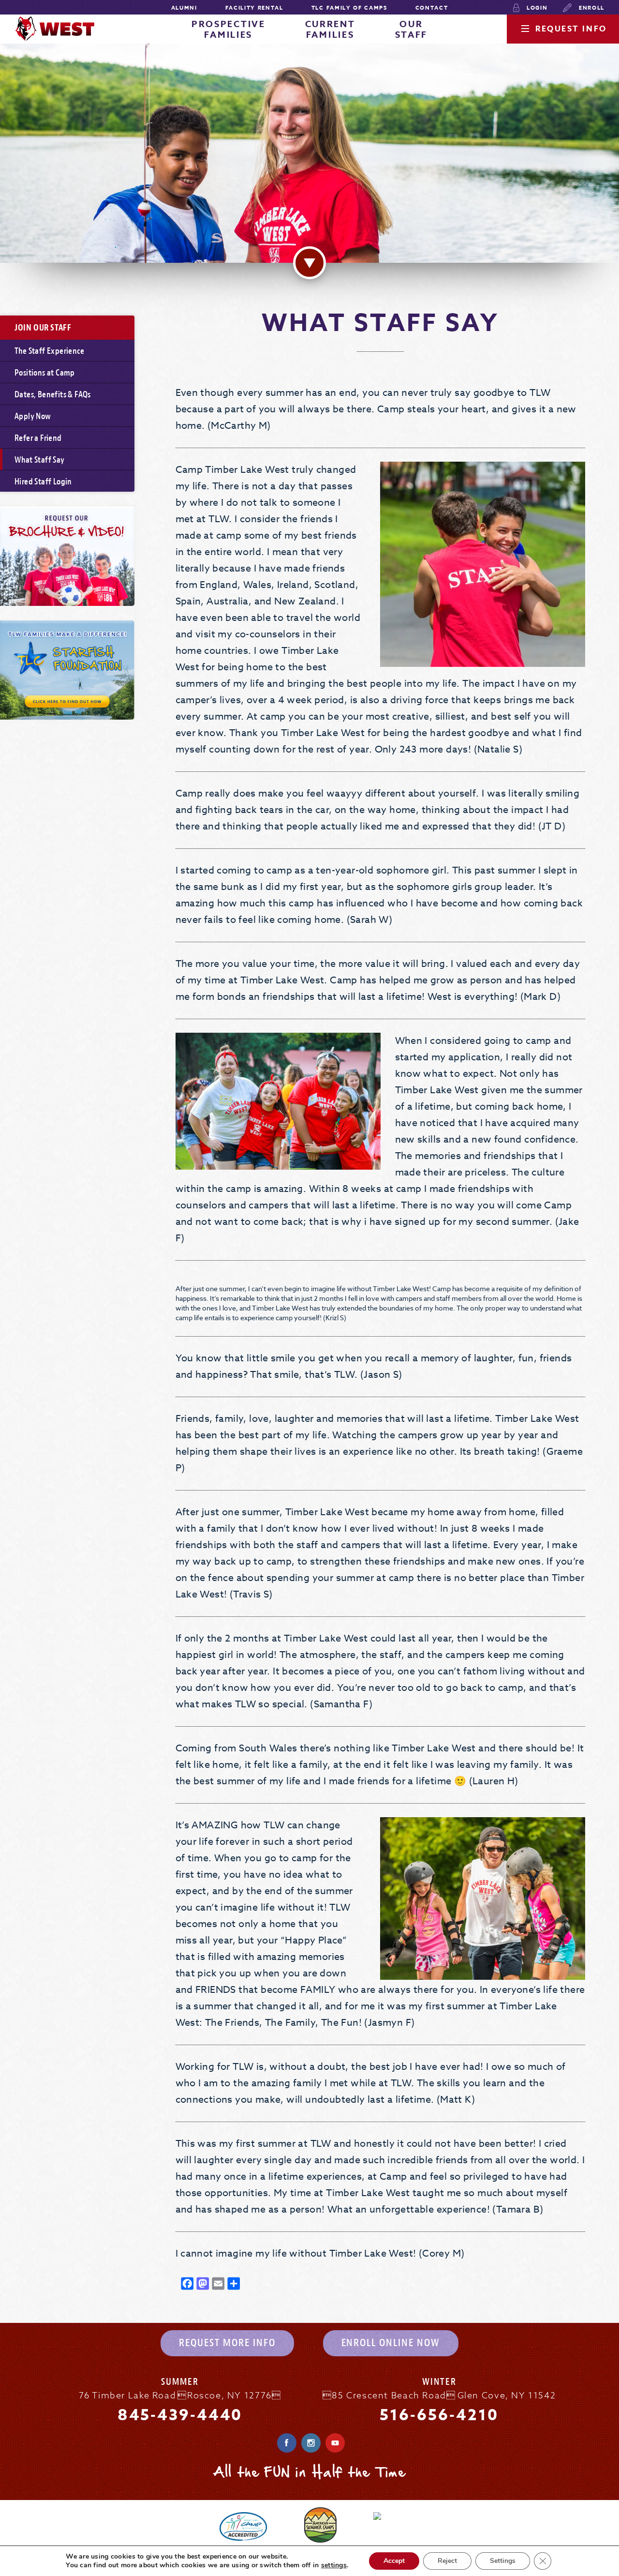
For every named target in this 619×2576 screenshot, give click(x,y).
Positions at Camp (45, 373)
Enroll (590, 8)
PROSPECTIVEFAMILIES (228, 30)
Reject (447, 2561)
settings (334, 2565)
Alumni (184, 8)
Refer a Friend (38, 438)
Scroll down (309, 263)
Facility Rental (254, 8)
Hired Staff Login (43, 482)
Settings (503, 2561)
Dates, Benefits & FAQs (53, 395)
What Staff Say (40, 460)
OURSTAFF (412, 30)
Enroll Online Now (391, 2343)
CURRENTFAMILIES (330, 30)
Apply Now (33, 416)
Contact (432, 8)
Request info (571, 29)
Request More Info (227, 2343)
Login (536, 8)
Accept (394, 2561)
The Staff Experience (49, 351)
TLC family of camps (349, 8)
